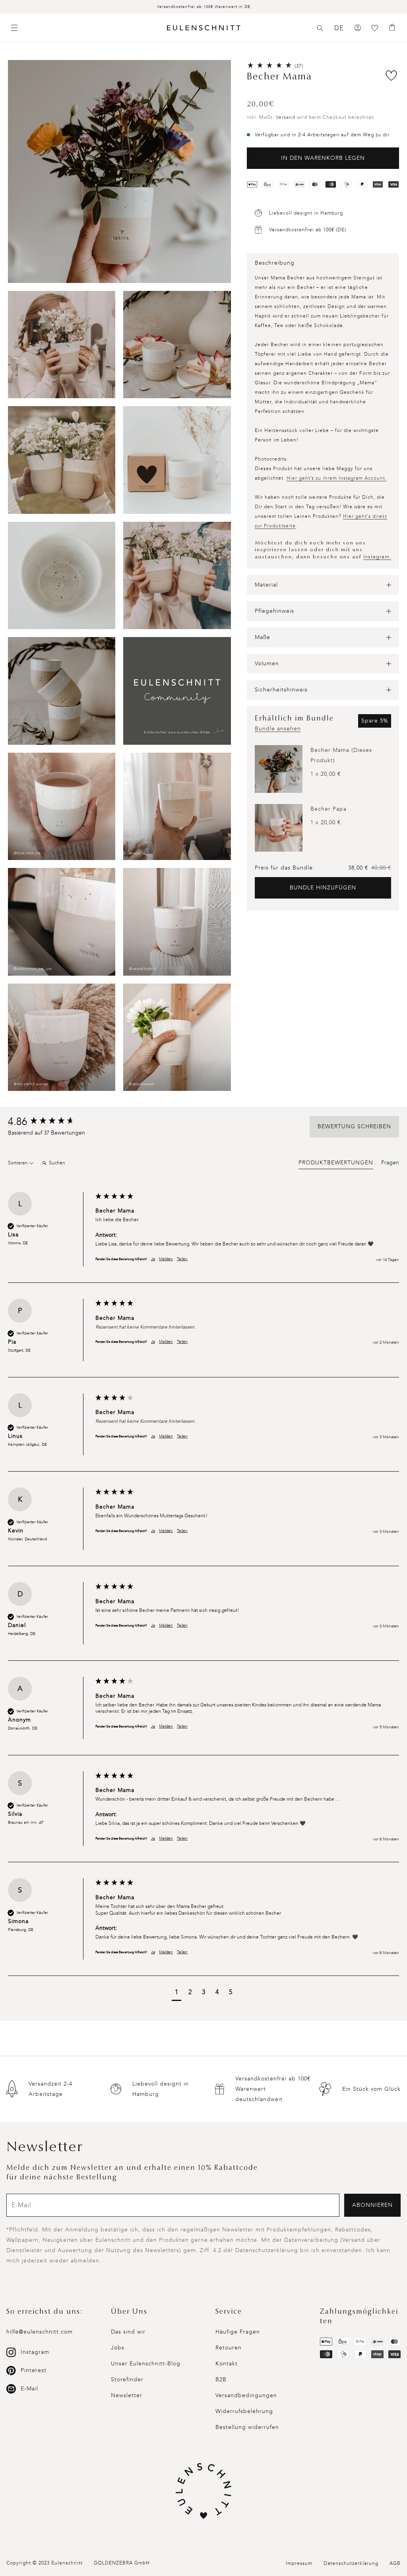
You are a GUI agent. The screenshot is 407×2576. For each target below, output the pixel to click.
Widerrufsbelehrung (244, 2411)
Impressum (299, 2563)
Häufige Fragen (238, 2332)
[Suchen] (320, 28)
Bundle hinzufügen (323, 888)
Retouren (229, 2348)
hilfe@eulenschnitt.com (40, 2332)
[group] (50, 1122)
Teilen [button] (182, 1259)
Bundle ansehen (278, 729)
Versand (286, 117)
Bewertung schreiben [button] (354, 1126)
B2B (221, 2379)
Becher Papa (329, 809)
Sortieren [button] (18, 1163)
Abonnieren (372, 2205)
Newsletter (127, 2395)
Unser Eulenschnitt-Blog (146, 2364)
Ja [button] (153, 1259)
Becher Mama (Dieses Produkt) (341, 755)
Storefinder (127, 2379)
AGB (395, 2563)
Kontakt (227, 2364)
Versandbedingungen (246, 2395)
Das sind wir (128, 2332)
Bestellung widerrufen (247, 2427)
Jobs (118, 2348)
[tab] (336, 1164)
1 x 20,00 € (326, 774)
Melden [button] (166, 1259)
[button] (320, 28)
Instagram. (377, 557)
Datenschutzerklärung (351, 2563)
